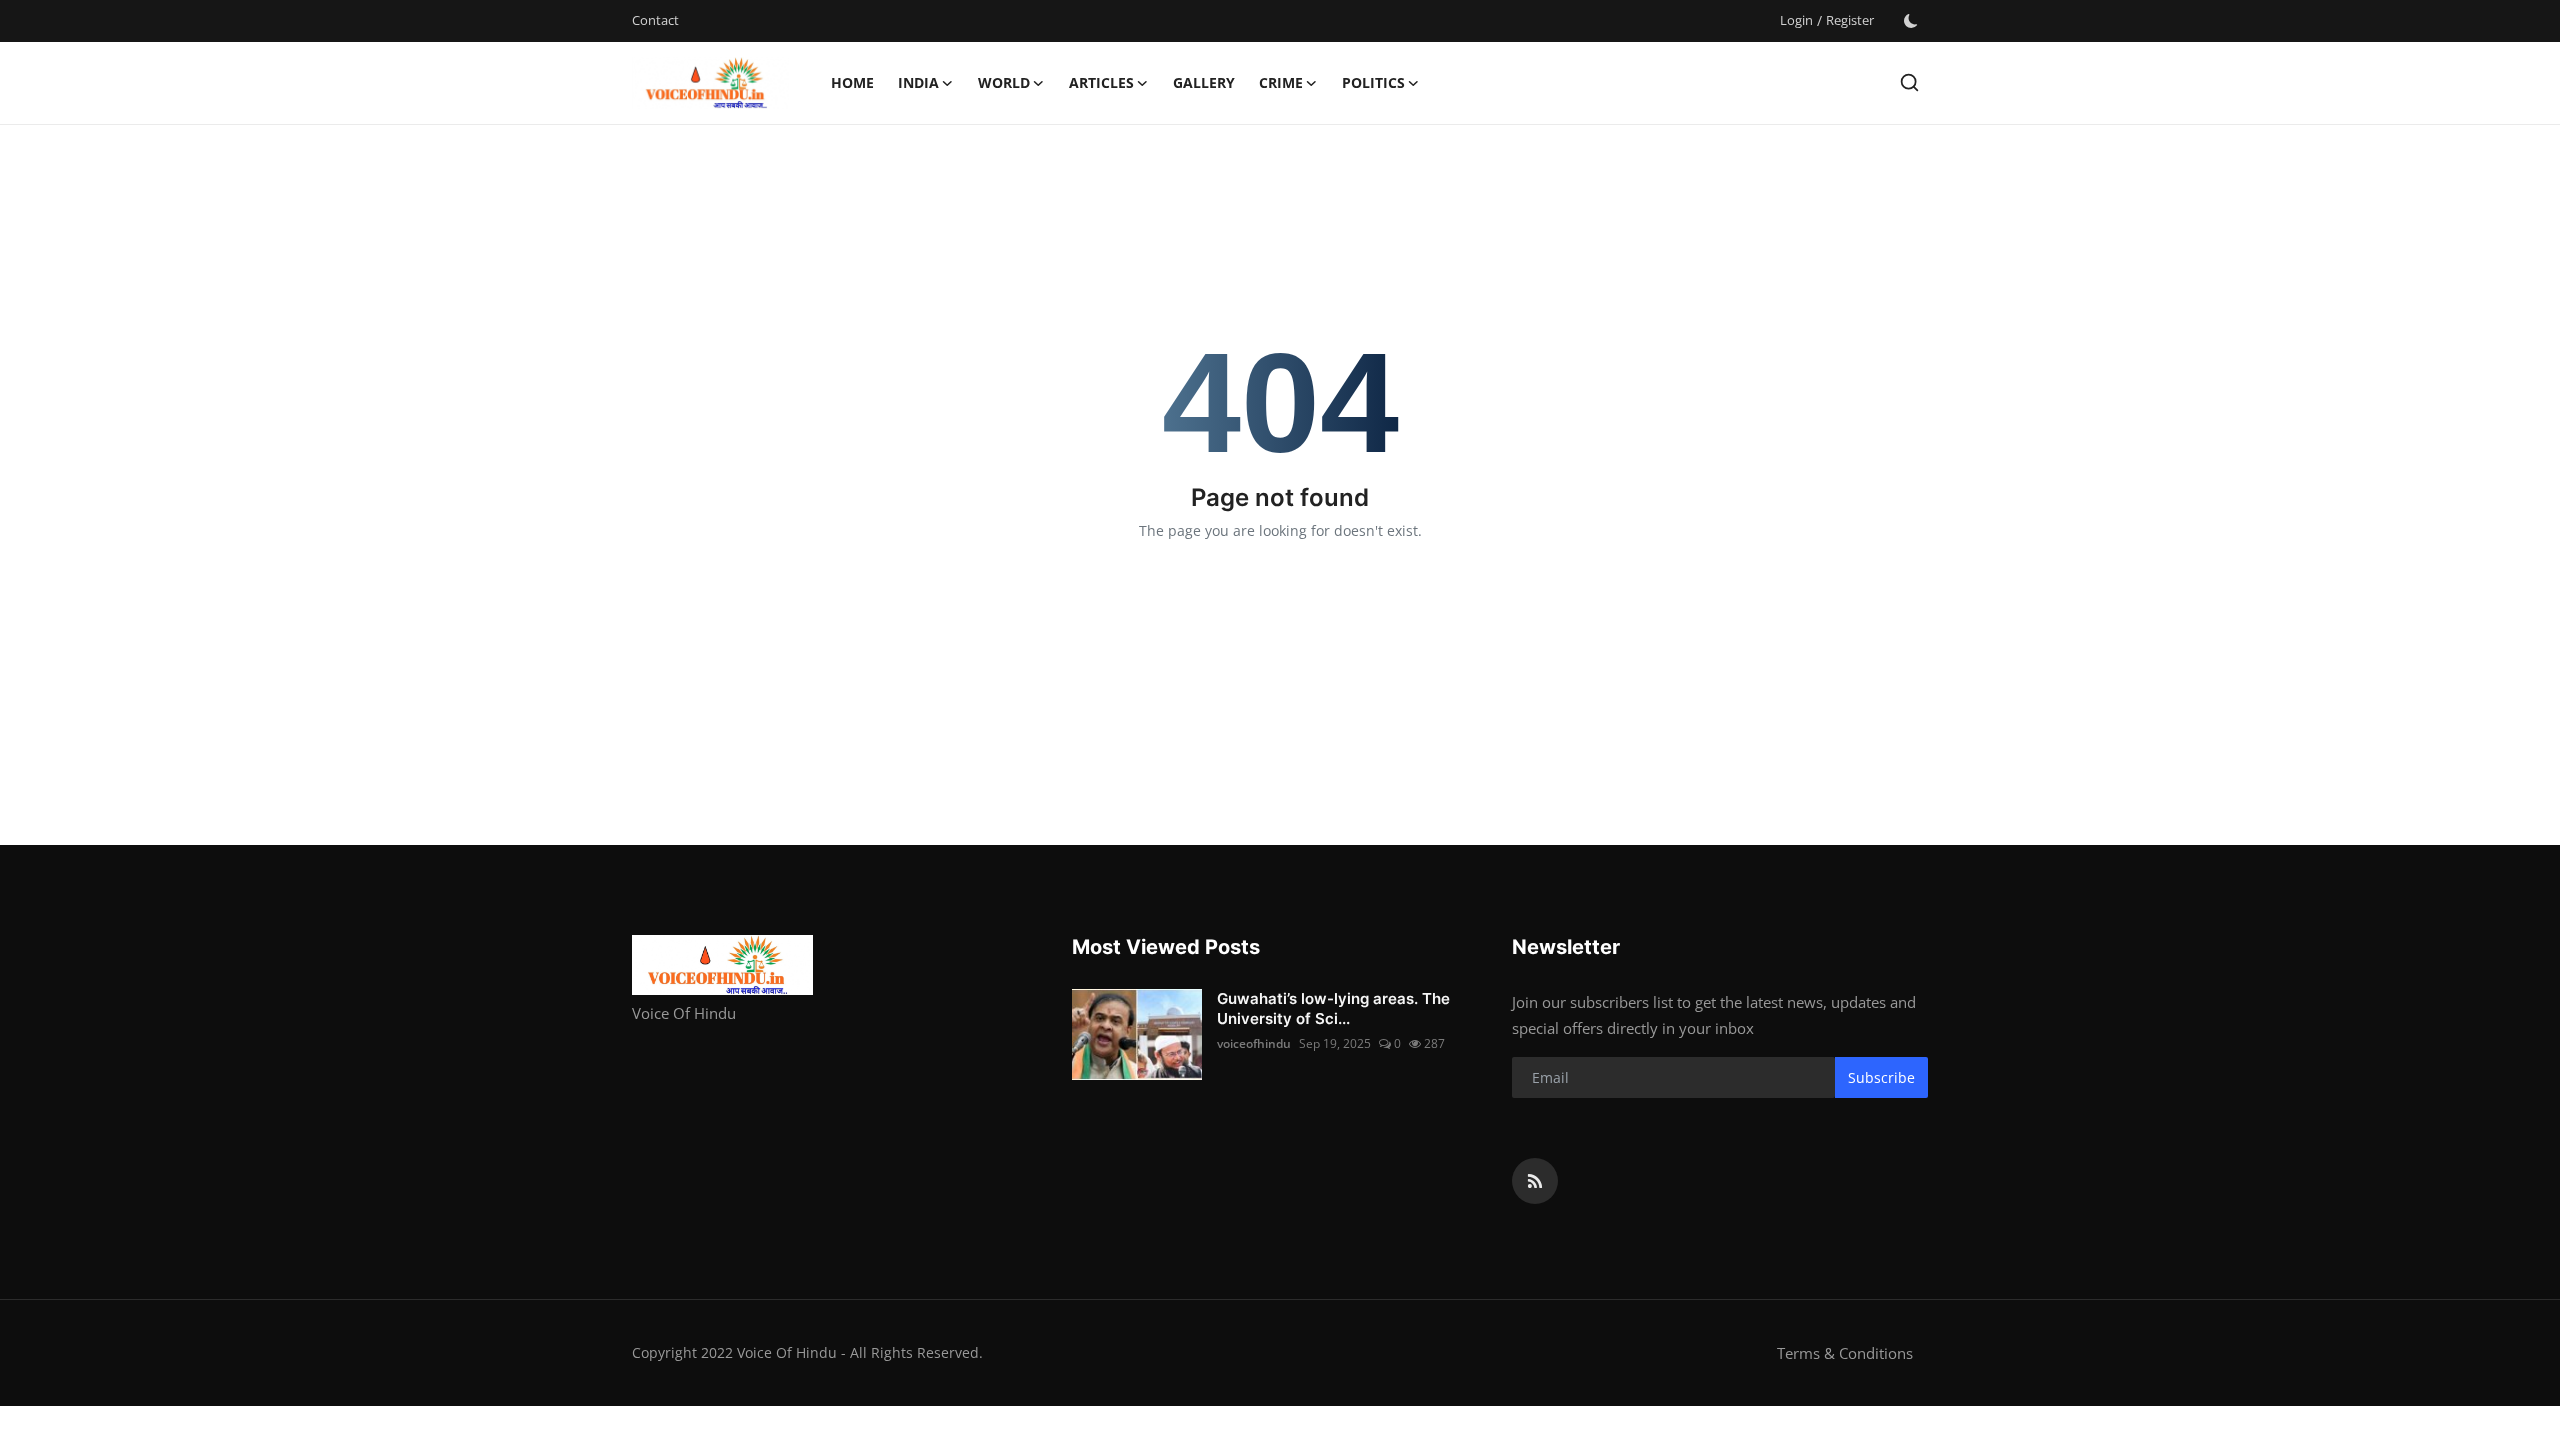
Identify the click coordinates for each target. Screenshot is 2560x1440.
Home (852, 82)
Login (1796, 20)
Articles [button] (1101, 82)
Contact (655, 20)
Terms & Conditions (1845, 1353)
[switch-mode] (1911, 21)
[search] (1909, 82)
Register (1850, 20)
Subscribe (1881, 1077)
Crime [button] (1281, 82)
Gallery (1204, 82)
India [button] (918, 82)
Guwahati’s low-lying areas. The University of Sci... (1333, 1008)
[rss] (1535, 1181)
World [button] (1004, 82)
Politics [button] (1373, 82)
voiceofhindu (1254, 1043)
